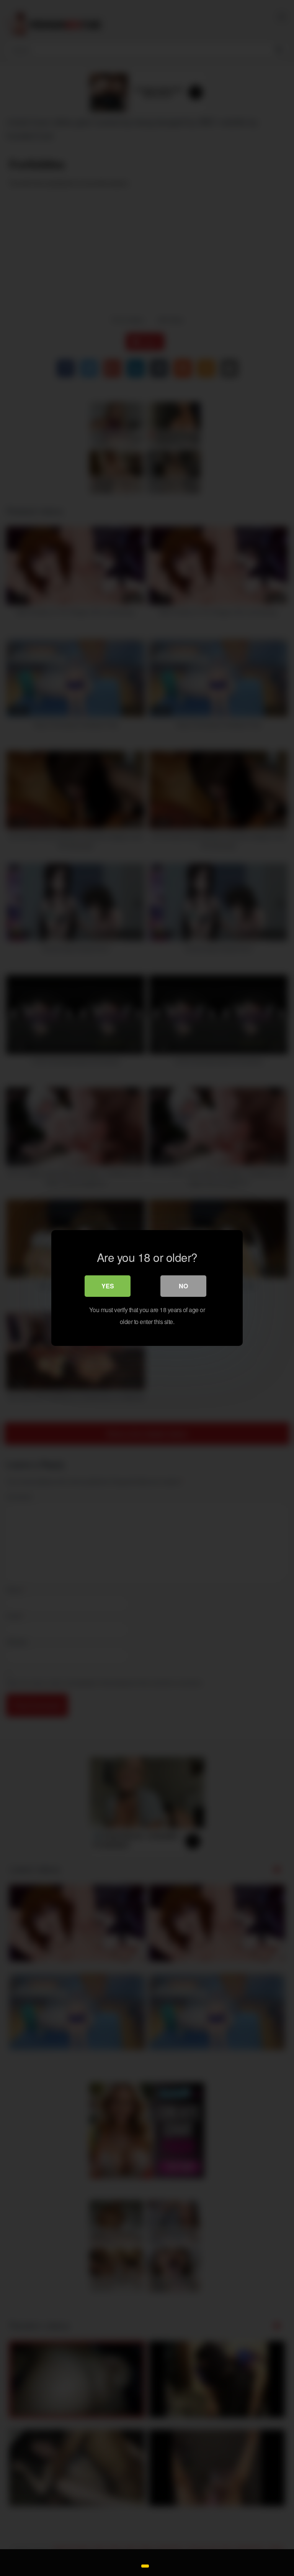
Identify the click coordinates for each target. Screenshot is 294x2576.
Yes (108, 1286)
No (183, 1286)
